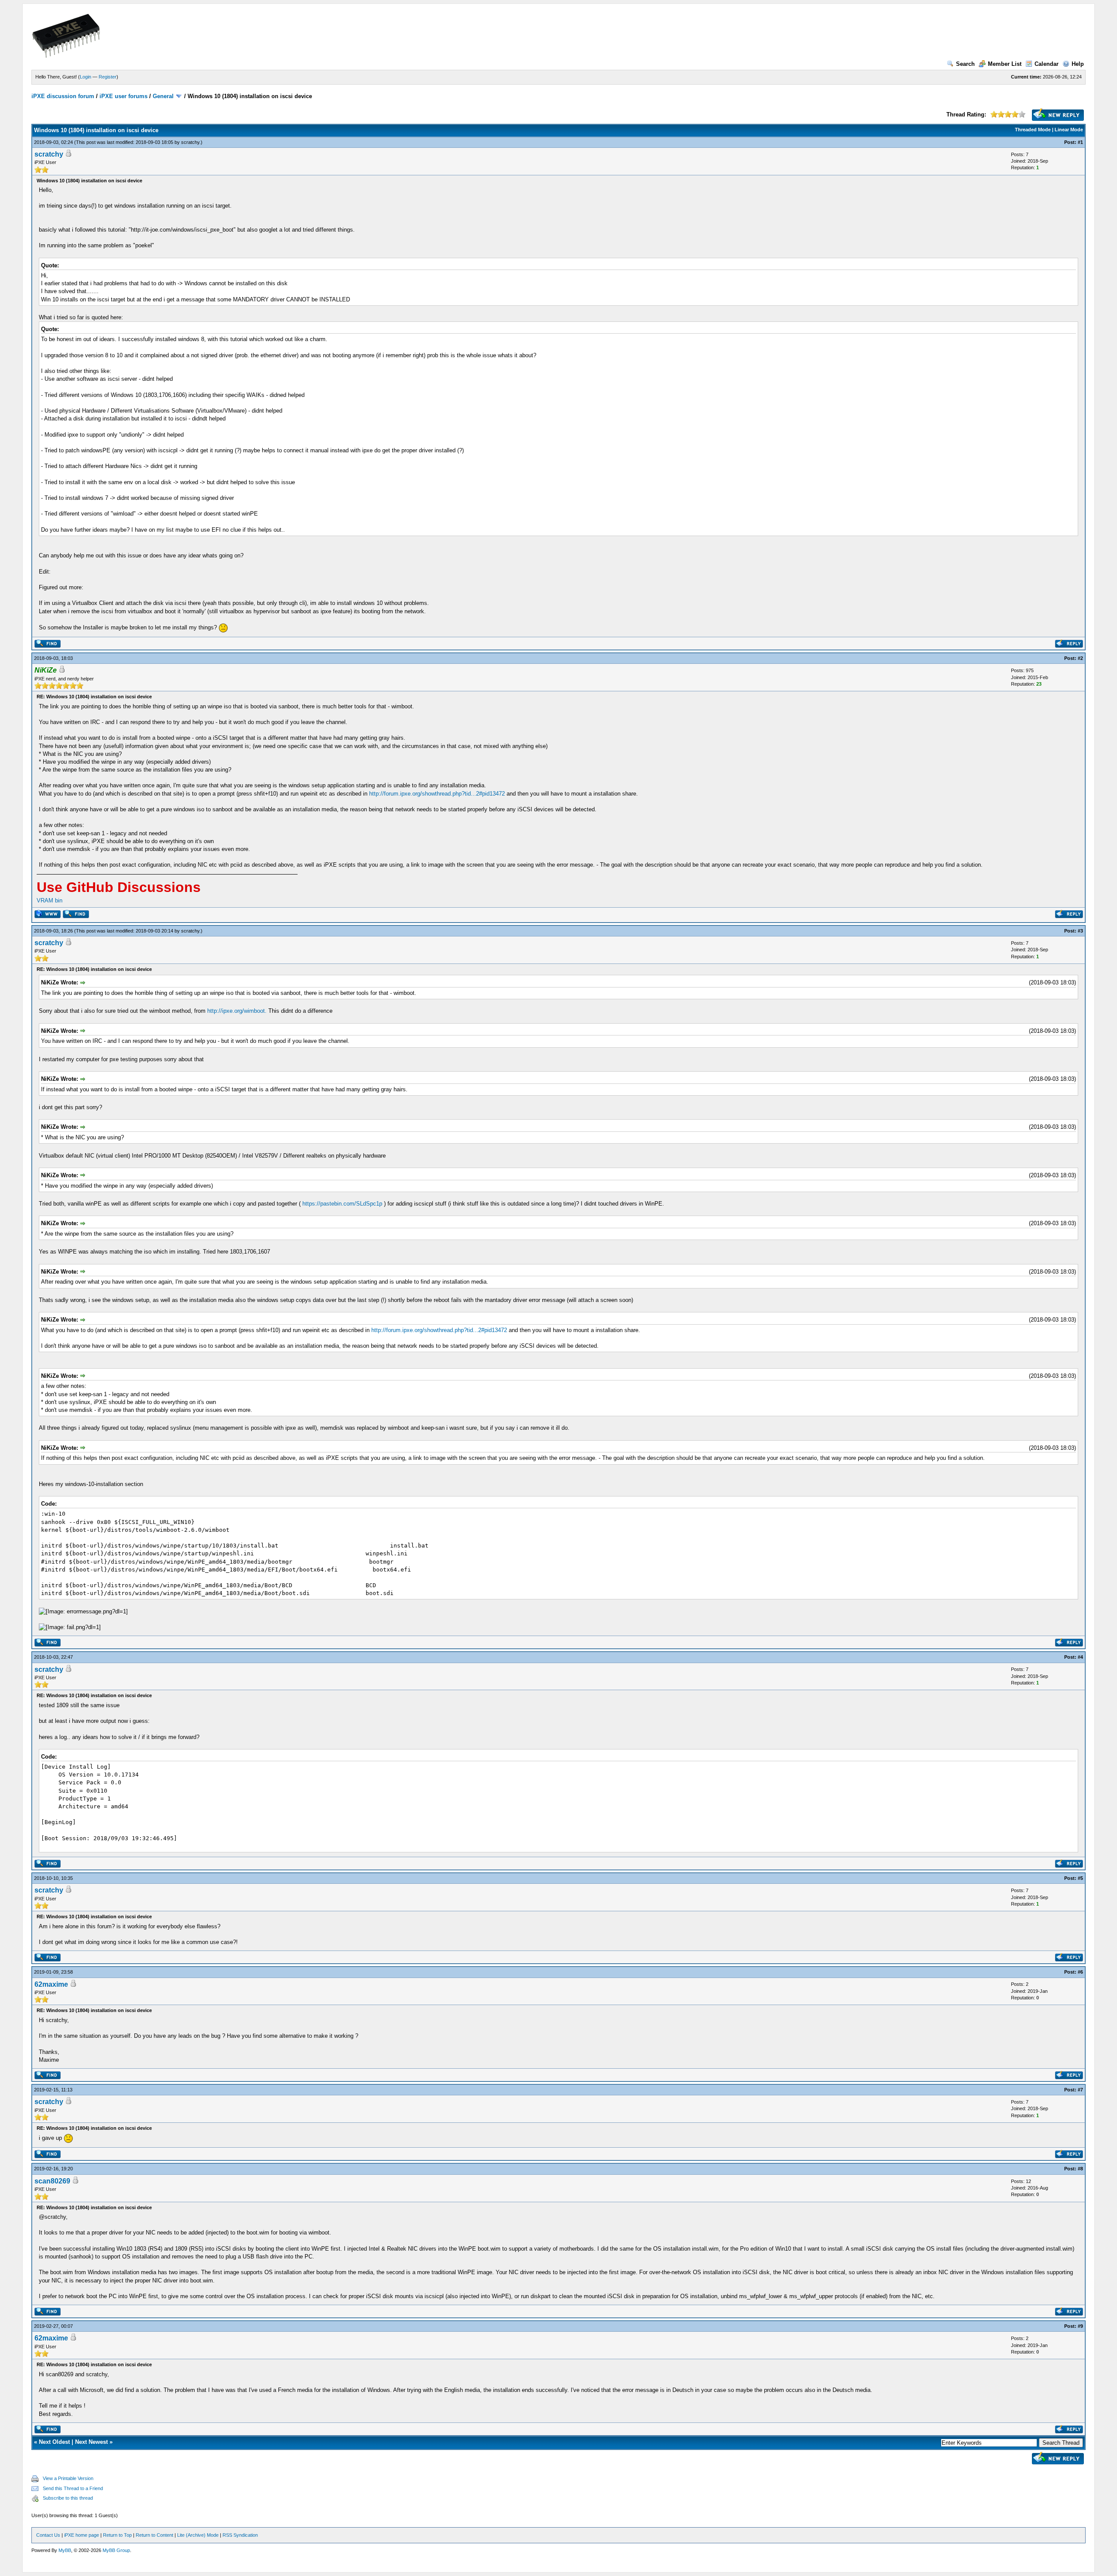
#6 (1080, 1972)
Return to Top (117, 2535)
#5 (1080, 1878)
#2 (1080, 658)
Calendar (1047, 64)
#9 (1080, 2326)
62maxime (51, 1984)
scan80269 (52, 2181)
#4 (1080, 1657)
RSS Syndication (240, 2535)
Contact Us (48, 2535)
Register (108, 77)
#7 (1080, 2090)
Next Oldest (54, 2442)
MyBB (65, 2550)
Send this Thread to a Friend (73, 2488)
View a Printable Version (68, 2478)
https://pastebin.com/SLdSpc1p (342, 1204)
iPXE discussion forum (63, 96)
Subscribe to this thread (68, 2498)
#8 (1080, 2169)
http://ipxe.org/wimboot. (237, 1011)
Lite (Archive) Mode (198, 2535)
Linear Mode (1069, 130)
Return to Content (154, 2535)
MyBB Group (116, 2550)
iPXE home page (82, 2535)
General (163, 96)
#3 (1080, 931)
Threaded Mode (1033, 130)
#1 (1080, 142)
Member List (1005, 64)
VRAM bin (50, 900)
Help (1078, 64)
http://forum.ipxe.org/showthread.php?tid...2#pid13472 (437, 794)
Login (86, 77)
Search (965, 64)
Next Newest (91, 2442)
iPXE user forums (123, 96)
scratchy (190, 142)
